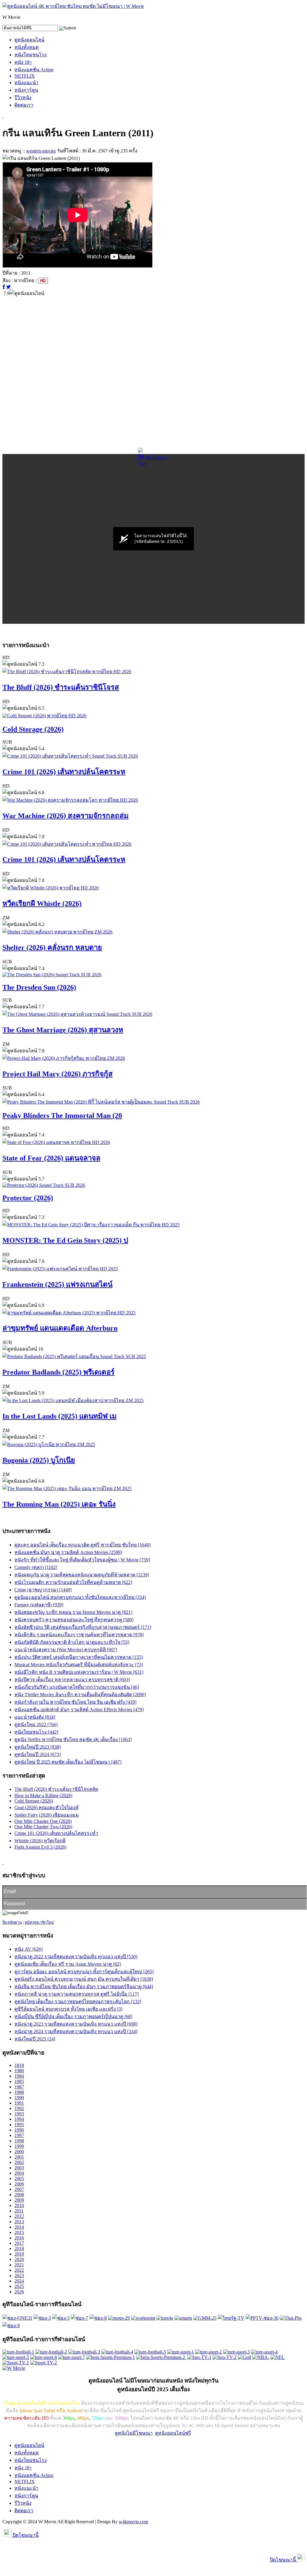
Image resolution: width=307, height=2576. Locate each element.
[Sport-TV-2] (44, 2363)
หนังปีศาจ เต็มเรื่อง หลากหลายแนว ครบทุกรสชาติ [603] (72, 1680)
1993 (19, 2114)
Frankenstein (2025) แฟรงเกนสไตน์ (57, 1284)
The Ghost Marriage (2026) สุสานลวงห (63, 1030)
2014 (19, 2227)
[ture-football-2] (51, 2352)
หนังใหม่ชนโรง (31, 55)
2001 (19, 2157)
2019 (19, 2254)
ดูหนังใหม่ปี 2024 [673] (37, 1754)
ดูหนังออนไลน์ (29, 40)
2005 (19, 2178)
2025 (19, 2286)
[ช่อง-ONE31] (17, 2318)
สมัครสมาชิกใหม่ (39, 1922)
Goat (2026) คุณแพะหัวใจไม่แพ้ (46, 1807)
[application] (153, 539)
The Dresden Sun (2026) (39, 987)
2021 (19, 2265)
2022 (19, 2270)
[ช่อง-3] (42, 2318)
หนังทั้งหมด (27, 47)
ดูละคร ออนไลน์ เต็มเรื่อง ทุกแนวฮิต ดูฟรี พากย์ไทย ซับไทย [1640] (82, 1545)
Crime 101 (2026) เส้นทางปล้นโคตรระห (64, 772)
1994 (19, 2119)
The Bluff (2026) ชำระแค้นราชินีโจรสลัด (56, 1789)
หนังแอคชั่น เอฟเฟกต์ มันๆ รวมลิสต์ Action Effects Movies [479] (79, 1709)
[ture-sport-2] (209, 2352)
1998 (19, 2141)
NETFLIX (25, 76)
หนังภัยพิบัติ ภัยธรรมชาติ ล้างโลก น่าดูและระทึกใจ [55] (72, 1642)
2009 (19, 2200)
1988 (19, 2092)
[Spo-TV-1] (199, 2357)
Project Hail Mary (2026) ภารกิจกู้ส (58, 1074)
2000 (19, 2152)
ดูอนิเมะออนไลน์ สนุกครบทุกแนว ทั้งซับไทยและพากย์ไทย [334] (80, 1597)
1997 (19, 2135)
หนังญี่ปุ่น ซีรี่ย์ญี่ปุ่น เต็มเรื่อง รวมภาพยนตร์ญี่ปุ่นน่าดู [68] (73, 2016)
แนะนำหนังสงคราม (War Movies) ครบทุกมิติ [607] (66, 1650)
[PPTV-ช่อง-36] (262, 2318)
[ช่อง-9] (11, 2325)
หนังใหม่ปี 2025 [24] (35, 2039)
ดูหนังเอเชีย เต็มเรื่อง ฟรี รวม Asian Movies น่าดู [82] (68, 1964)
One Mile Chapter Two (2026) (43, 1827)
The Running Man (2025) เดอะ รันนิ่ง (59, 1504)
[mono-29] (119, 2318)
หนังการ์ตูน (26, 90)
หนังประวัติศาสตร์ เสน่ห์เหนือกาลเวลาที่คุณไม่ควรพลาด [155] (79, 1657)
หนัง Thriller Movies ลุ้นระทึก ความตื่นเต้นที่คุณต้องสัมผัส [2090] (80, 1695)
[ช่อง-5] (61, 2318)
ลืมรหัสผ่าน (12, 1922)
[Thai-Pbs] (291, 2318)
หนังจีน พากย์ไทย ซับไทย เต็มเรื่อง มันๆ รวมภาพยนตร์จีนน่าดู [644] (84, 1987)
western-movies (41, 151)
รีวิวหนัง (23, 97)
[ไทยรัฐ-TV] (231, 2318)
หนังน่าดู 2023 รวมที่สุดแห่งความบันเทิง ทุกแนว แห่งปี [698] (76, 2024)
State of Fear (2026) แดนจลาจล (51, 1158)
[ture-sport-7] (72, 2357)
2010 (19, 2205)
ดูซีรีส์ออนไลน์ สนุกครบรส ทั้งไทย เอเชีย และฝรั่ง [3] (68, 2009)
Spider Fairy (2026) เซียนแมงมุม (47, 1815)
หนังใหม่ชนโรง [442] (36, 1732)
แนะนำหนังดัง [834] (35, 1717)
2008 (19, 2195)
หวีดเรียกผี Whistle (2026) (42, 903)
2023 (19, 2275)
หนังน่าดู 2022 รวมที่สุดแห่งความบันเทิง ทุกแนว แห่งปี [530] (76, 1957)
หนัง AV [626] (28, 1949)
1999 (19, 2146)
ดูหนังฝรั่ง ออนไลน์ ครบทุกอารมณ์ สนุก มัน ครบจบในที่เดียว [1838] (84, 1979)
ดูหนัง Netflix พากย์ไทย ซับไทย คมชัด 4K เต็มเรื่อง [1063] (73, 1739)
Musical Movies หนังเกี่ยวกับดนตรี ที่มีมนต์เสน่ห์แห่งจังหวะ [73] (79, 1665)
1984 (19, 2076)
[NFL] (277, 2357)
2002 (19, 2162)
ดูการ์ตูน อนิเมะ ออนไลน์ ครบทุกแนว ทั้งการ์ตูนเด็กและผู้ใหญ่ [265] (84, 1972)
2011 (19, 2211)
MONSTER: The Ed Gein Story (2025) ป (65, 1240)
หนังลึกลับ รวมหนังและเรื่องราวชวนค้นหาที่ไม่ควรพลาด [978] (79, 1635)
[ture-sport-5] (16, 2357)
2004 (19, 2173)
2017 (19, 2243)
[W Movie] (14, 2368)
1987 (19, 2087)
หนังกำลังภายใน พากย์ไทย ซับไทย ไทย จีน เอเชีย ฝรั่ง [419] (75, 1702)
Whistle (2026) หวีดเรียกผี (40, 1841)
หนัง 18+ (23, 62)
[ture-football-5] (150, 2352)
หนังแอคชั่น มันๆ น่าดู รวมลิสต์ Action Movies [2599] (68, 1552)
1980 (19, 2071)
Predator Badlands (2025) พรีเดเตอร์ (58, 1372)
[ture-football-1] (18, 2352)
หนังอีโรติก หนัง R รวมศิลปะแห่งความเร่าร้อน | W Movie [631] (79, 1672)
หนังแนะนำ (26, 83)
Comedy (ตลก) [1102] (36, 1567)
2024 (19, 2281)
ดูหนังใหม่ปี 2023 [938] (37, 1747)
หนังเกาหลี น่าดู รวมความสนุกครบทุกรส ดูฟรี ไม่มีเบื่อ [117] (76, 1994)
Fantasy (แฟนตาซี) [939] (39, 1605)
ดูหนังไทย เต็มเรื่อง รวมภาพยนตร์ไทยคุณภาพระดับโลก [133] (78, 2001)
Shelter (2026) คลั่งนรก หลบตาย (52, 948)
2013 (19, 2222)
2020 (19, 2259)
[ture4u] (165, 2318)
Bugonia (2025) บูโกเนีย (39, 1460)
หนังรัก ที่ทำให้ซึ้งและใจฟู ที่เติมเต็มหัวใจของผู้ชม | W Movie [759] (82, 1560)
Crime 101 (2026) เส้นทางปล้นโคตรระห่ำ (56, 1833)
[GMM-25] (205, 2318)
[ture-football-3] (84, 2352)
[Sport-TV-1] (16, 2363)
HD (43, 281)
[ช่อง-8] (98, 2318)
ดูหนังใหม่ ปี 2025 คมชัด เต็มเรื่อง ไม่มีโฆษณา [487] (68, 1762)
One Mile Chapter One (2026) (43, 1821)
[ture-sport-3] (236, 2352)
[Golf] (244, 2357)
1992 (19, 2108)
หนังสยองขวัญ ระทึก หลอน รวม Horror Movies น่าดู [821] (73, 1612)
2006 (19, 2184)
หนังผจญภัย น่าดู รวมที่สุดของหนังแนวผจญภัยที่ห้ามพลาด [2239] (82, 1575)
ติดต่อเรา (24, 105)
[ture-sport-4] (264, 2352)
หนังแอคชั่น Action (34, 70)
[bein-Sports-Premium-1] (110, 2357)
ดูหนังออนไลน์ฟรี (173, 2433)
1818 (19, 2065)
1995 (19, 2125)
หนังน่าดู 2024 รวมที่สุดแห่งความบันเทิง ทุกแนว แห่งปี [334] (76, 2031)
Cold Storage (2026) (33, 729)
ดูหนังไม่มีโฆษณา (134, 2433)
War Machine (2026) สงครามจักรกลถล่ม (66, 816)
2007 (19, 2189)
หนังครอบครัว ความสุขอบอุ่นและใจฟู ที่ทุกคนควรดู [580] (74, 1620)
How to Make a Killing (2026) (43, 1795)
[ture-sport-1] (181, 2352)
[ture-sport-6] (44, 2357)
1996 (19, 2130)
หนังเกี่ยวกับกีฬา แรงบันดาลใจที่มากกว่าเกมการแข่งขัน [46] (77, 1687)
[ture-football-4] (117, 2352)
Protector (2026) (28, 1198)
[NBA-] (261, 2357)
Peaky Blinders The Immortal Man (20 (62, 1116)
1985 (19, 2081)
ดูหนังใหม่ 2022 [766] (36, 1724)
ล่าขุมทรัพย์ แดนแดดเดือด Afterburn (60, 1328)
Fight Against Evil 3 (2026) (40, 1847)
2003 (19, 2168)
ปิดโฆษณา (157, 458)
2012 (19, 2216)
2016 (19, 2238)
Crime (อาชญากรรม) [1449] (43, 1590)
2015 (19, 2232)
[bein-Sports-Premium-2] (161, 2357)
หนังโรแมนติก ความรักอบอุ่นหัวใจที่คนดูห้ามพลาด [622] (73, 1582)
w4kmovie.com (133, 2522)
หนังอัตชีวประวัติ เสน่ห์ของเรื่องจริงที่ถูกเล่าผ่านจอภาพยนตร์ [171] (83, 1627)
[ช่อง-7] (79, 2318)
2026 (19, 2292)
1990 (19, 2098)
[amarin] (183, 2318)
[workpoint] (143, 2318)
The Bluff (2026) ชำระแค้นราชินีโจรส (61, 687)
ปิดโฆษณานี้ (25, 2535)
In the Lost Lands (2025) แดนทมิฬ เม (60, 1416)
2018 (19, 2249)
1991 (19, 2103)
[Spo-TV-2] (225, 2357)
